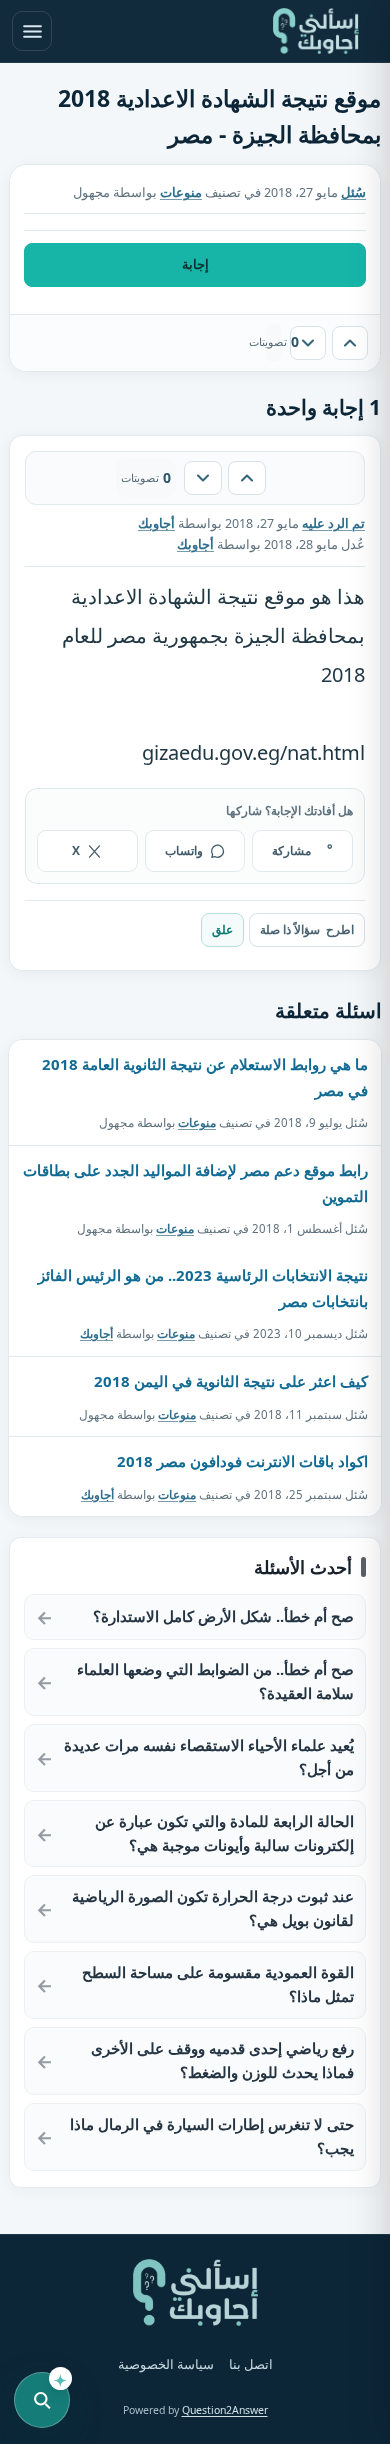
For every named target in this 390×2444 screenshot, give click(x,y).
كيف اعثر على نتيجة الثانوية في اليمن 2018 (231, 1381)
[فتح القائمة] (32, 31)
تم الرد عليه (333, 523)
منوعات (181, 192)
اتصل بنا (251, 2364)
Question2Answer (225, 2410)
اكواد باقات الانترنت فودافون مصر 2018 (242, 1461)
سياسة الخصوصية (166, 2364)
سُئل (353, 192)
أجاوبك (96, 1333)
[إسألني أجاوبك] (316, 31)
